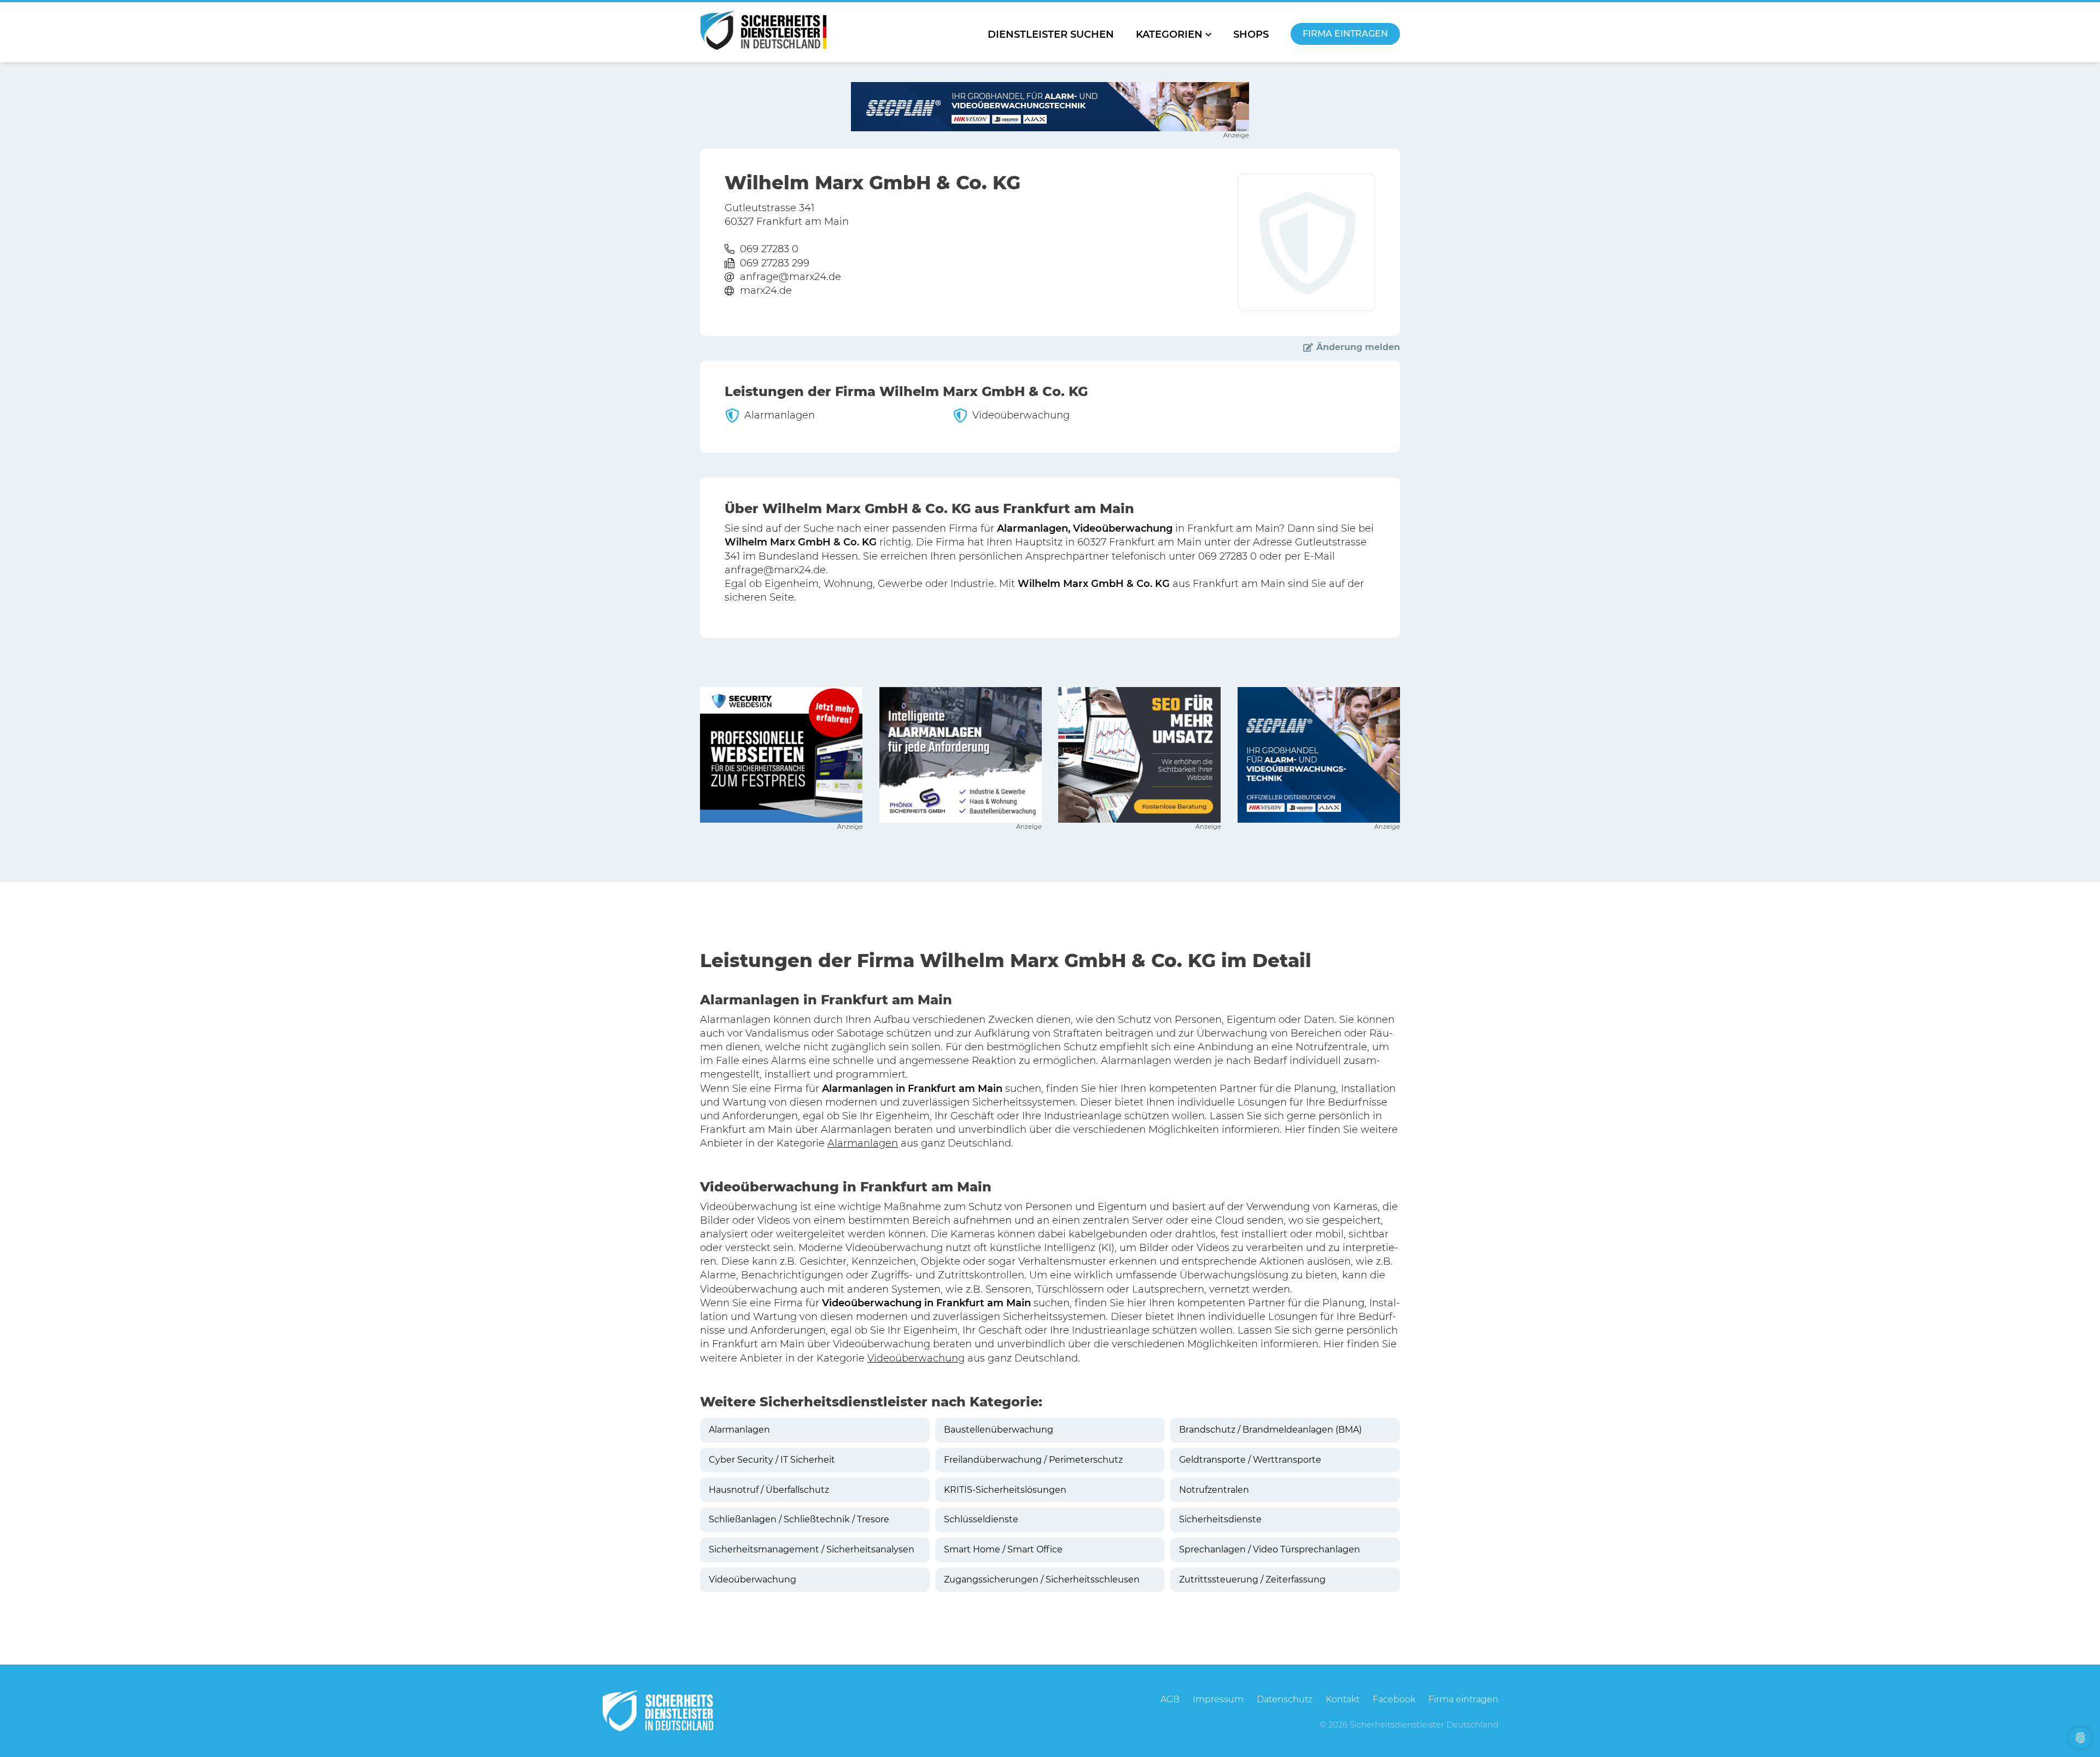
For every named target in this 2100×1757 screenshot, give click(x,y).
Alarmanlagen (863, 1143)
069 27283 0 (769, 249)
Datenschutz (1285, 1699)
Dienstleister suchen (1051, 34)
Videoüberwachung (916, 1358)
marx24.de (766, 290)
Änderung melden (1358, 347)
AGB (1170, 1699)
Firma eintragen (1345, 34)
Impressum (1218, 1699)
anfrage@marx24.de (791, 277)
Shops (1251, 34)
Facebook (1394, 1699)
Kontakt (1343, 1699)
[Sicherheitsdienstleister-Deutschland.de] (763, 30)
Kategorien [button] (1169, 34)
